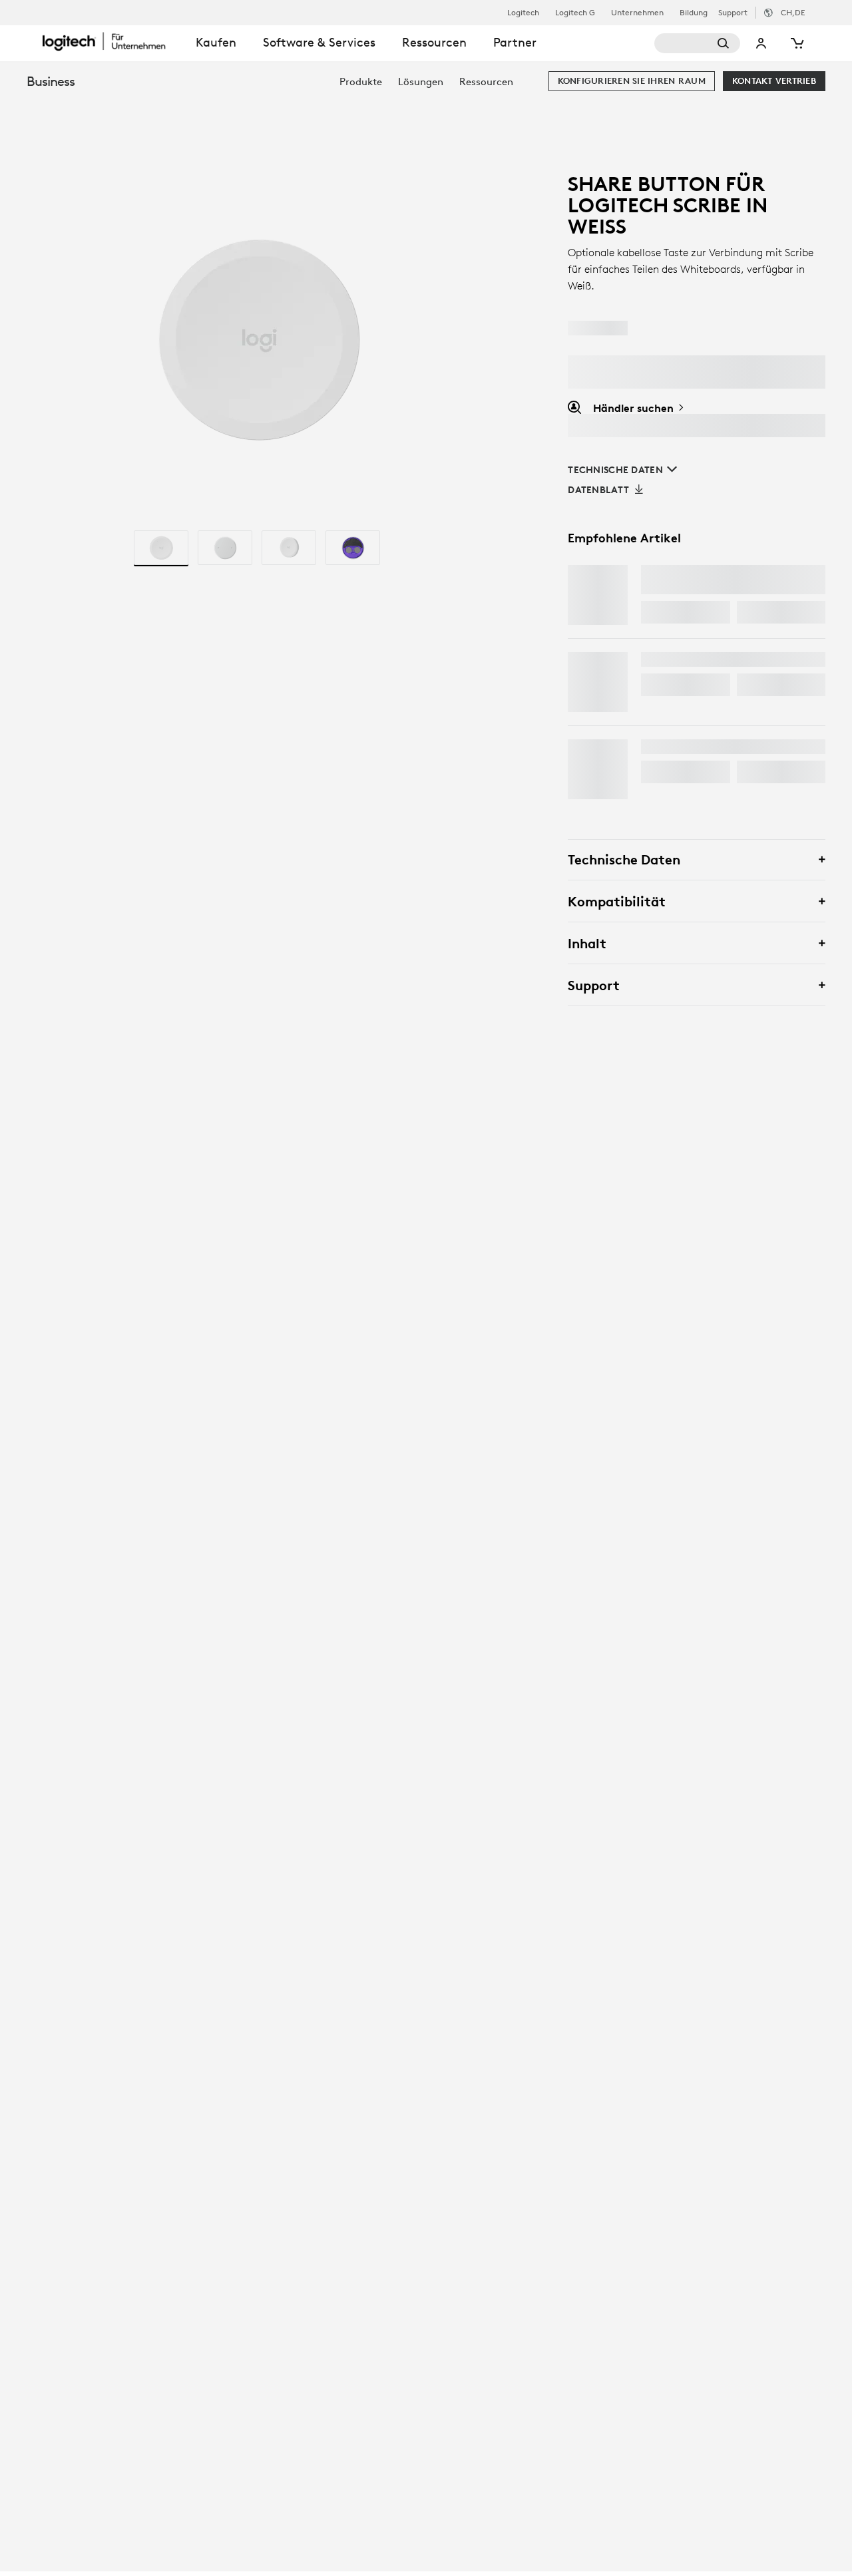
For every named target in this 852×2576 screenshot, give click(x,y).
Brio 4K (662, 747)
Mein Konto (761, 43)
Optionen (772, 612)
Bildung (694, 13)
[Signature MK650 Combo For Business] (598, 595)
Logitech (523, 13)
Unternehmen (637, 13)
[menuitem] (361, 82)
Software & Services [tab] (319, 42)
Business (51, 81)
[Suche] (698, 43)
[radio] (161, 548)
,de (793, 12)
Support (733, 12)
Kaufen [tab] (216, 42)
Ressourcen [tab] (434, 42)
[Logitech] (112, 41)
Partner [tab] (515, 42)
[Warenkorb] (796, 43)
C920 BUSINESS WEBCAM (708, 659)
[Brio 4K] (598, 769)
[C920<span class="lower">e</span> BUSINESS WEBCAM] (598, 682)
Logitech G (575, 13)
